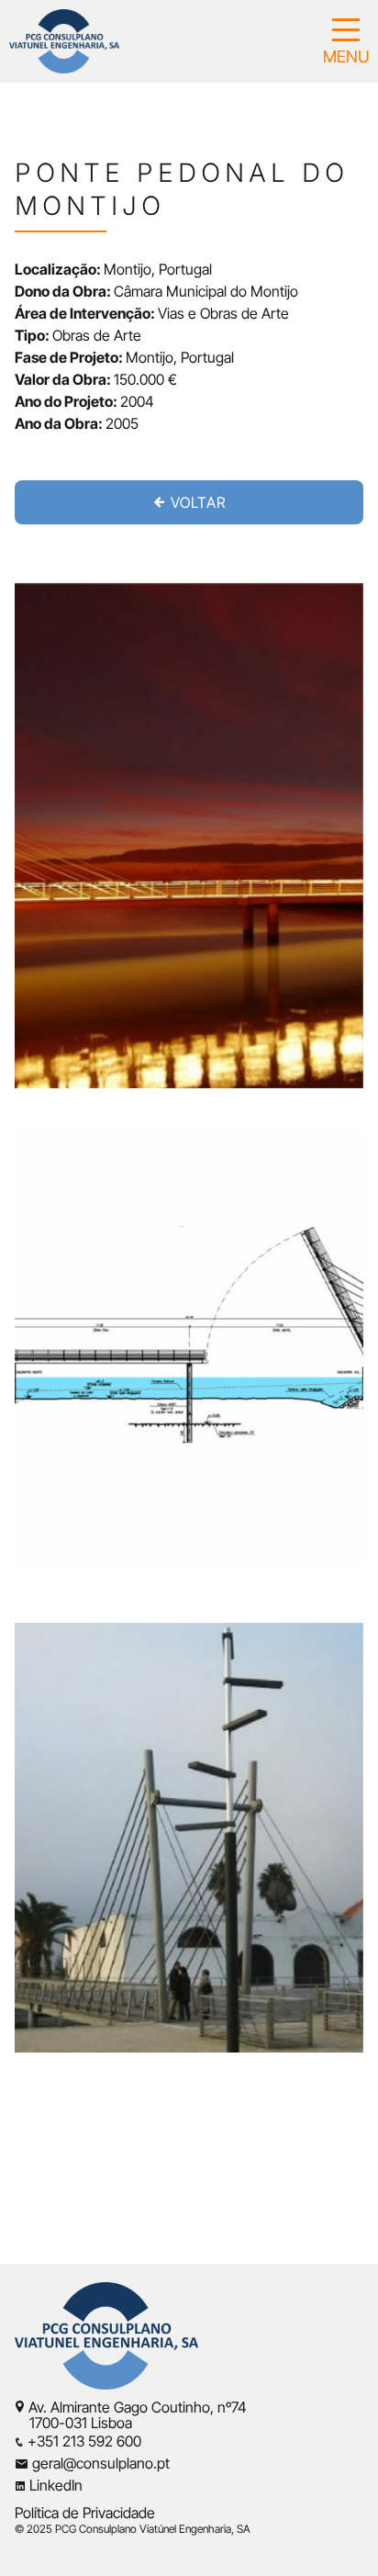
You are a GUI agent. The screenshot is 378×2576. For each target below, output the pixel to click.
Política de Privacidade (85, 2513)
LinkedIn (56, 2485)
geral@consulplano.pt (101, 2463)
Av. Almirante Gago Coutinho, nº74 (138, 2407)
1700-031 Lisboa (73, 2423)
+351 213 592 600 (84, 2441)
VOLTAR (196, 502)
